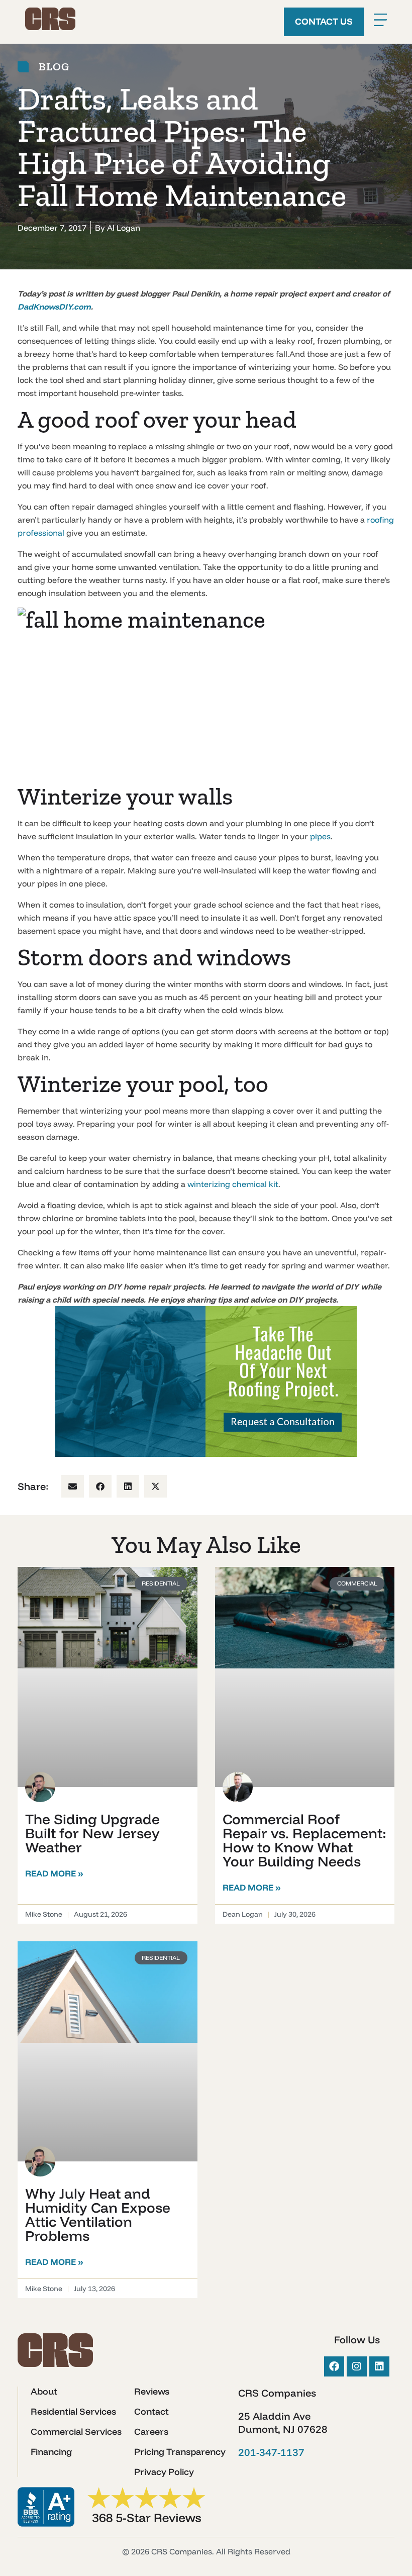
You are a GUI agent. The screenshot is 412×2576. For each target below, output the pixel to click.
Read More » (54, 1873)
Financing (51, 2452)
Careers (151, 2432)
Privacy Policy (164, 2472)
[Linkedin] (379, 2366)
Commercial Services (76, 2432)
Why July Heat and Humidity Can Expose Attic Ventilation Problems (98, 2214)
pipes (320, 836)
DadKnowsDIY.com (54, 307)
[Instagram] (357, 2366)
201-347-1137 (271, 2452)
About (44, 2392)
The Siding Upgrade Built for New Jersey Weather (92, 1833)
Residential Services (73, 2412)
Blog (54, 67)
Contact (151, 2412)
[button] (73, 1486)
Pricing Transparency (180, 2452)
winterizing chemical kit (233, 1184)
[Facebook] (334, 2366)
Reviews (152, 2392)
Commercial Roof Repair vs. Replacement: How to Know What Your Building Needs (304, 1840)
